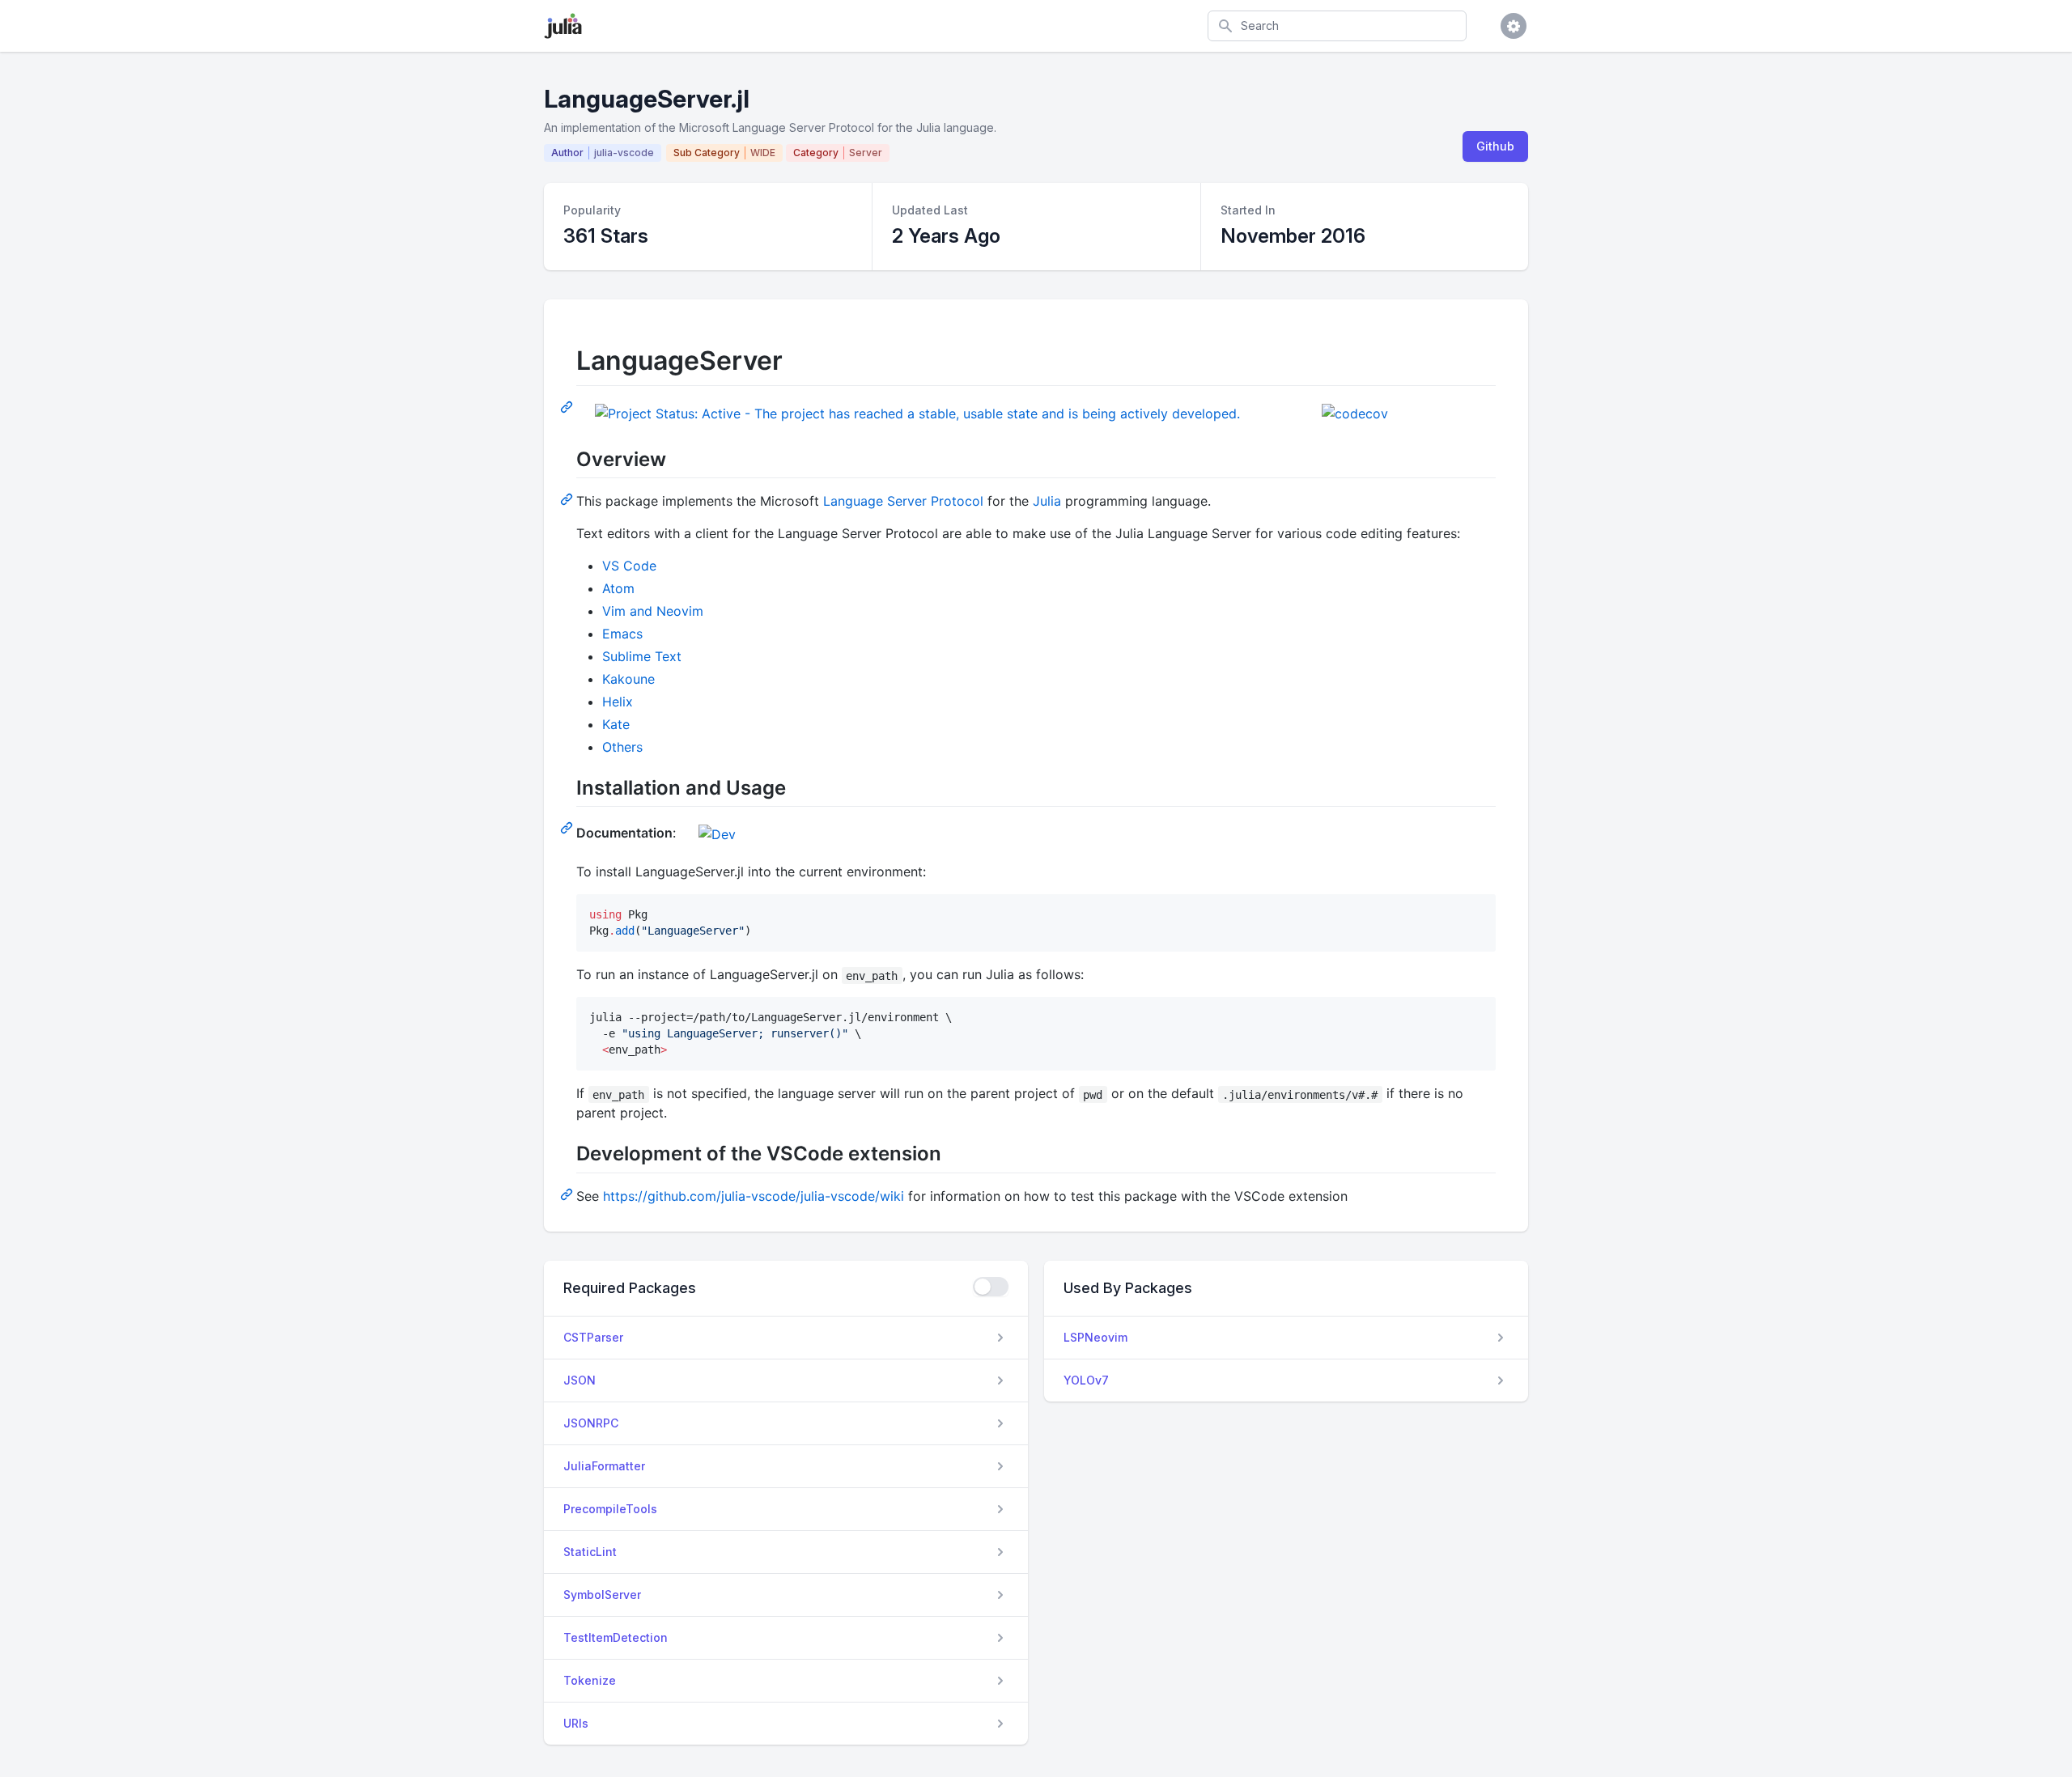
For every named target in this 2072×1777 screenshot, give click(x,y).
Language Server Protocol (903, 501)
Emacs (622, 634)
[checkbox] (991, 1287)
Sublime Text (642, 656)
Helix (618, 702)
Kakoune (628, 679)
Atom (618, 588)
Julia (1047, 501)
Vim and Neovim (653, 611)
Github (1495, 146)
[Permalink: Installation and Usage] (568, 827)
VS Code (629, 566)
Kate (616, 724)
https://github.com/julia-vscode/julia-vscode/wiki (754, 1196)
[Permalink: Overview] (568, 498)
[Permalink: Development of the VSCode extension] (568, 1194)
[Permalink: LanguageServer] (568, 406)
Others (622, 747)
